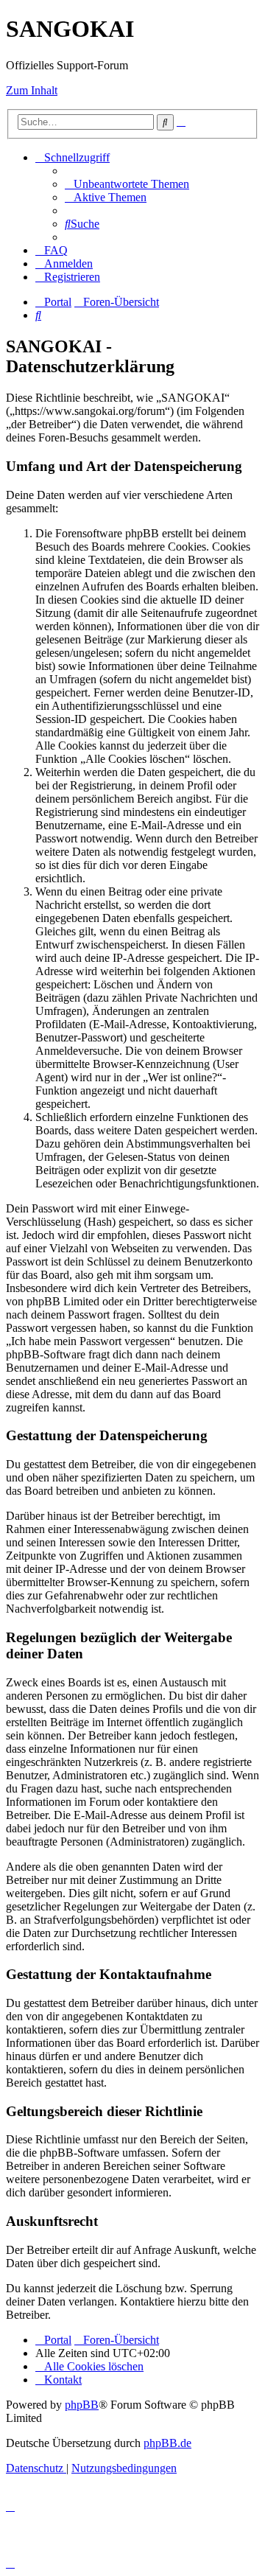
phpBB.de (167, 2443)
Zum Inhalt (32, 90)
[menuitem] (127, 184)
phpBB (82, 2405)
